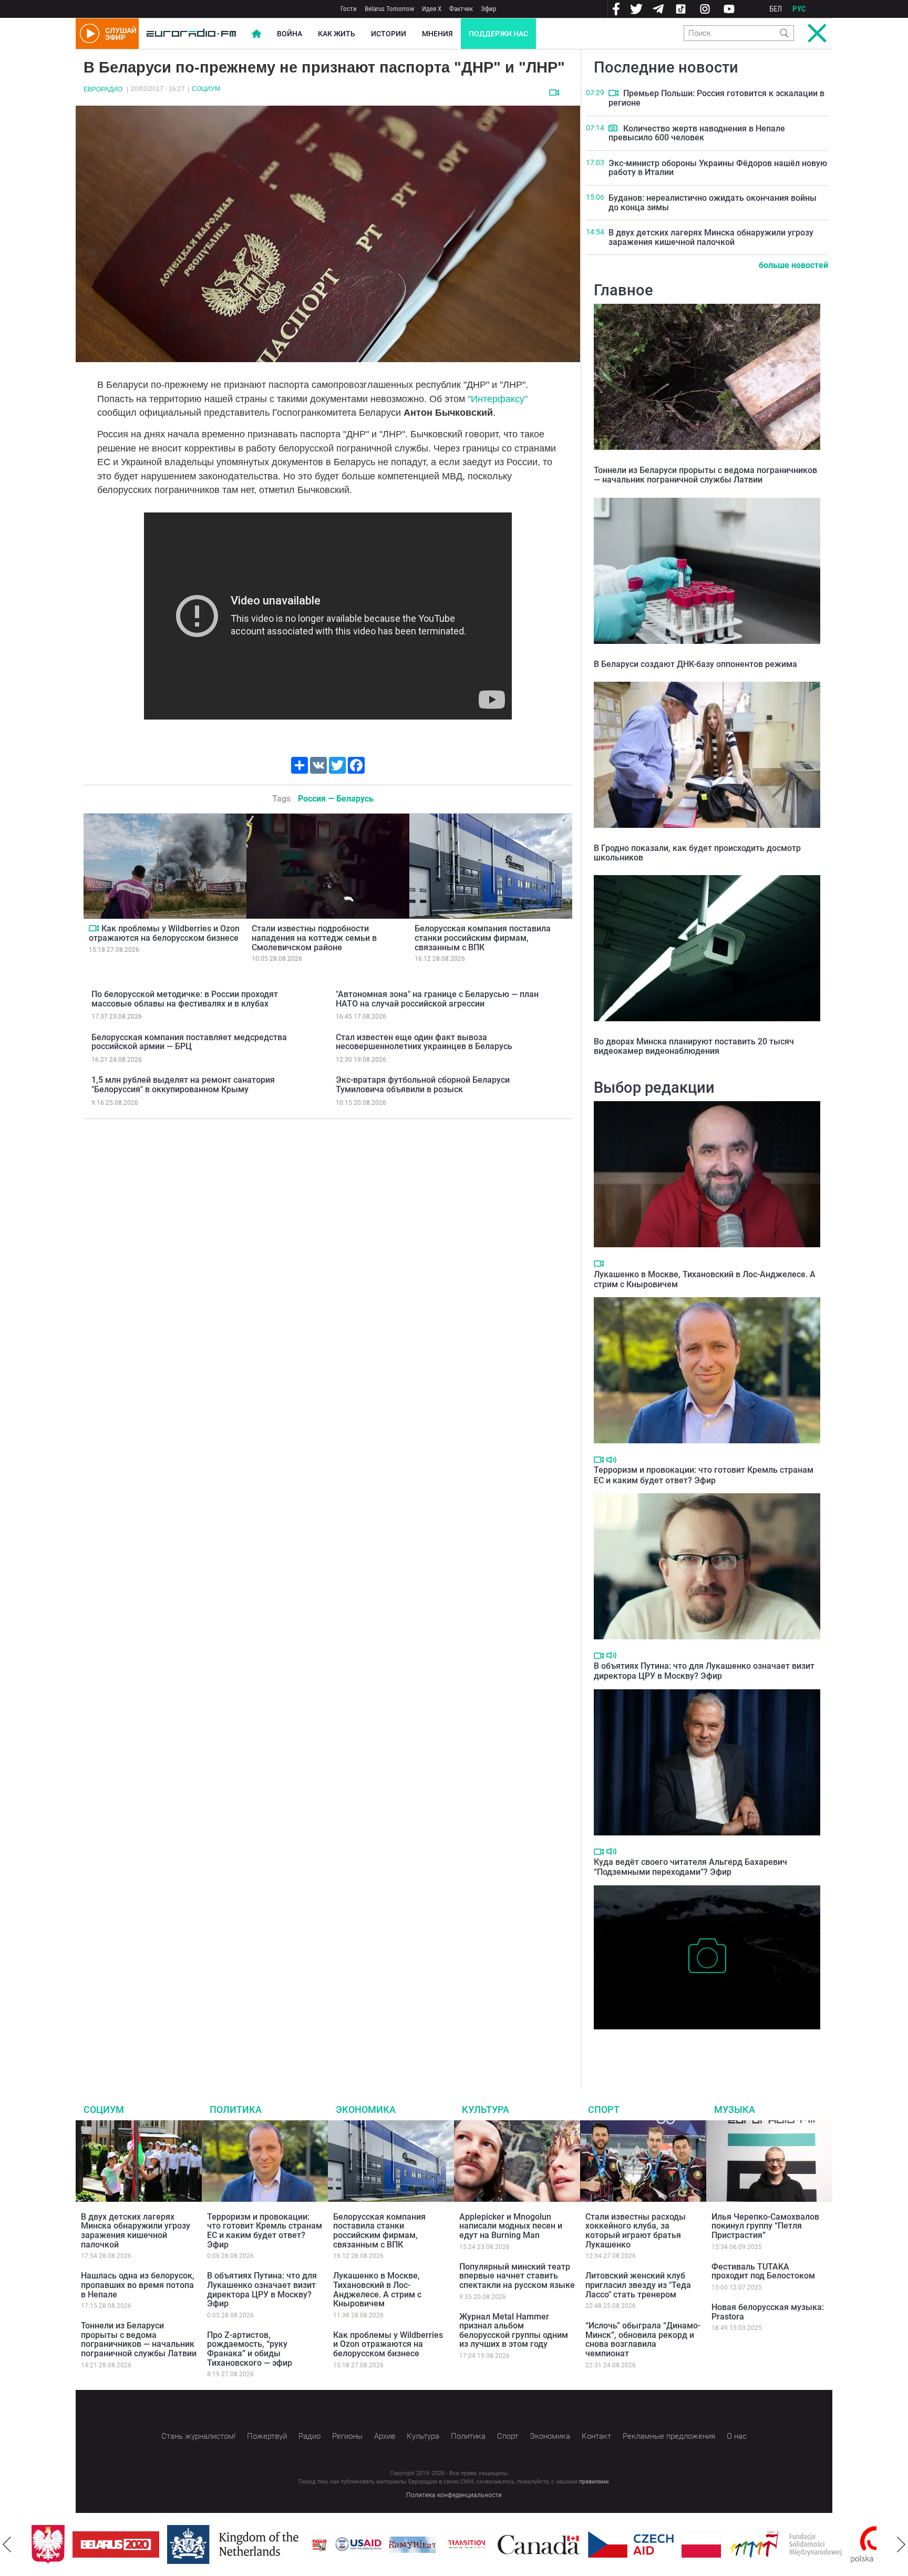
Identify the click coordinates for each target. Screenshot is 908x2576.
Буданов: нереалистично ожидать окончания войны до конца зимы (713, 203)
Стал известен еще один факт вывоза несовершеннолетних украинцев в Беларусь (424, 1042)
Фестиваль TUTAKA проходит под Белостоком (763, 2271)
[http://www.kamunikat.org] (412, 2545)
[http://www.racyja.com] (319, 2545)
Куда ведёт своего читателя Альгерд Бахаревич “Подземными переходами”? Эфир (690, 1867)
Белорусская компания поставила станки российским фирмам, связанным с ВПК (483, 938)
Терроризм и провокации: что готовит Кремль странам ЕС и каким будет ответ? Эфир (704, 1475)
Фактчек (461, 9)
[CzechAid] (631, 2544)
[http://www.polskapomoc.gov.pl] (876, 2545)
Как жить (337, 34)
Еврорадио (103, 89)
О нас (737, 2436)
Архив (385, 2436)
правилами (594, 2482)
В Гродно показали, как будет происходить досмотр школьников (697, 853)
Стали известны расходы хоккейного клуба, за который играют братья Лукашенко (636, 2231)
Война (290, 34)
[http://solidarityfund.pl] (786, 2544)
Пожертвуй (267, 2436)
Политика (236, 2110)
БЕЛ (776, 9)
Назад (7, 2544)
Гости (349, 9)
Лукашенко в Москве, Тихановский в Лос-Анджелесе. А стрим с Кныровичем (377, 2290)
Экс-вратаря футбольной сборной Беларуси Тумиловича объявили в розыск (423, 1085)
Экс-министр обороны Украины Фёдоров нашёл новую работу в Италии (718, 168)
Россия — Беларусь (336, 799)
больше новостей (793, 265)
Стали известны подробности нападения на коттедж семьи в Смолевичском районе (314, 938)
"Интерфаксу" (498, 399)
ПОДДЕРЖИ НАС (498, 34)
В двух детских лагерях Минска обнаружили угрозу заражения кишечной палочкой (711, 237)
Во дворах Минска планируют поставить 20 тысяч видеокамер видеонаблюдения (694, 1046)
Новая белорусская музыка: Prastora (768, 2312)
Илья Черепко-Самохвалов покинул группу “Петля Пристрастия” (765, 2226)
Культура (486, 2110)
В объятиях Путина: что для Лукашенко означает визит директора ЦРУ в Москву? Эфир (704, 1671)
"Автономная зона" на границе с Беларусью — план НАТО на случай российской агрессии (437, 999)
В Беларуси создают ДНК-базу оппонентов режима (695, 664)
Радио (309, 2436)
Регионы (347, 2436)
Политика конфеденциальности (454, 2495)
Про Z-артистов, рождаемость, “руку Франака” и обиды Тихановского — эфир (250, 2349)
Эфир (488, 9)
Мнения (437, 34)
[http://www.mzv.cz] (467, 2544)
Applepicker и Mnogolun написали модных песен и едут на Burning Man (511, 2226)
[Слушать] (611, 1460)
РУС (799, 9)
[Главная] (191, 34)
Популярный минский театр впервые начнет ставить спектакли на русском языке (517, 2276)
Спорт (604, 2110)
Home (256, 34)
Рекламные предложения (669, 2436)
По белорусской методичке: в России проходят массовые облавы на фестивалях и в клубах (185, 999)
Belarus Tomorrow (389, 9)
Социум (206, 89)
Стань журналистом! (198, 2436)
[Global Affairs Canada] (539, 2545)
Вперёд (901, 2544)
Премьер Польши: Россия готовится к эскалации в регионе (716, 98)
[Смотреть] (554, 93)
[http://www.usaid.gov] (358, 2544)
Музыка (735, 2110)
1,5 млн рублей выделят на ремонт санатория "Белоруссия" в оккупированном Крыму (183, 1085)
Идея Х (432, 9)
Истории (389, 34)
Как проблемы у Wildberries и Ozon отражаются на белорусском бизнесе (164, 933)
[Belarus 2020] (116, 2544)
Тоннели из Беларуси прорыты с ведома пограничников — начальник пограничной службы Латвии (705, 475)
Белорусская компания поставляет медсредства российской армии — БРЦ (189, 1042)
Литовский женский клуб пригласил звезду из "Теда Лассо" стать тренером (638, 2285)
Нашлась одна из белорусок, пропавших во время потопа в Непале (138, 2285)
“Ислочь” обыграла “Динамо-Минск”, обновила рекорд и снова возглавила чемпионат (643, 2339)
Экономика (366, 2110)
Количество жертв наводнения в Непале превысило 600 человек (697, 133)
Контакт (596, 2436)
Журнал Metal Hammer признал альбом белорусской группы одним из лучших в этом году (514, 2331)
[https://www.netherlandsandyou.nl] (235, 2544)
